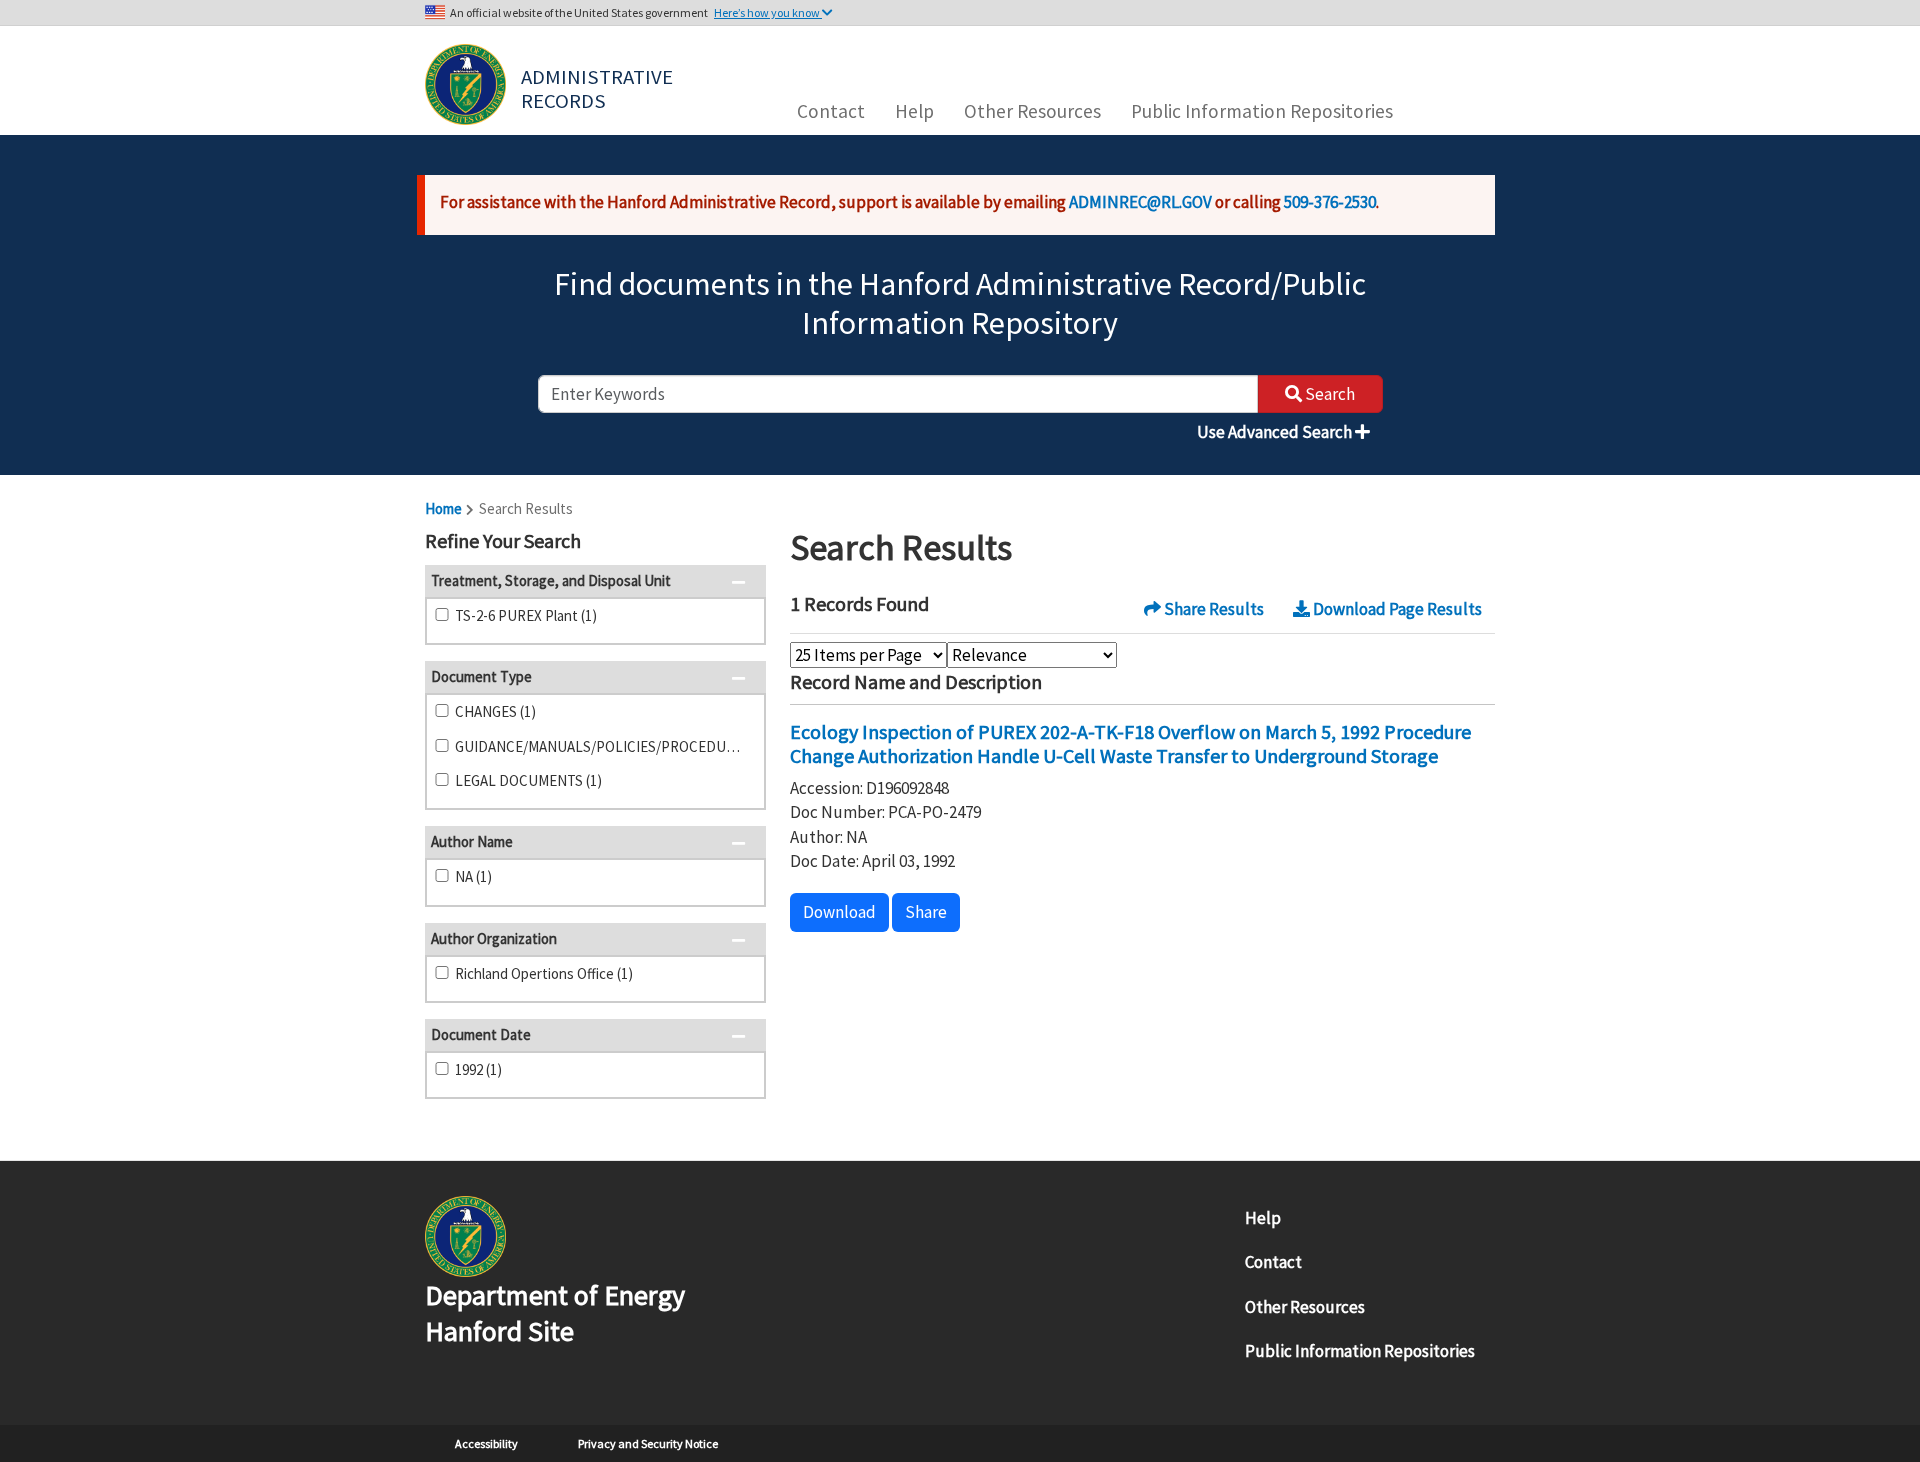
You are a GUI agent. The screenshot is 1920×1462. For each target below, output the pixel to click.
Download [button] (839, 912)
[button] (744, 543)
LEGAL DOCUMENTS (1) (528, 780)
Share (926, 912)
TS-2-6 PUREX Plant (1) (526, 615)
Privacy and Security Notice (648, 1443)
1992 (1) (478, 1069)
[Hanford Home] (465, 1235)
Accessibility (486, 1443)
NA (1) (473, 876)
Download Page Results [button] (1396, 609)
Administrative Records (599, 87)
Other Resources (1032, 111)
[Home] (465, 84)
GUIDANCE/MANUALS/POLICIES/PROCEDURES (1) (602, 746)
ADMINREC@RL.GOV (1140, 202)
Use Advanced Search (1276, 432)
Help (914, 111)
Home (443, 508)
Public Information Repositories (1262, 111)
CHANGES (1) (495, 711)
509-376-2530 (1330, 202)
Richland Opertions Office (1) (544, 973)
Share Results (1212, 609)
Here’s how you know (768, 12)
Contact (831, 111)
